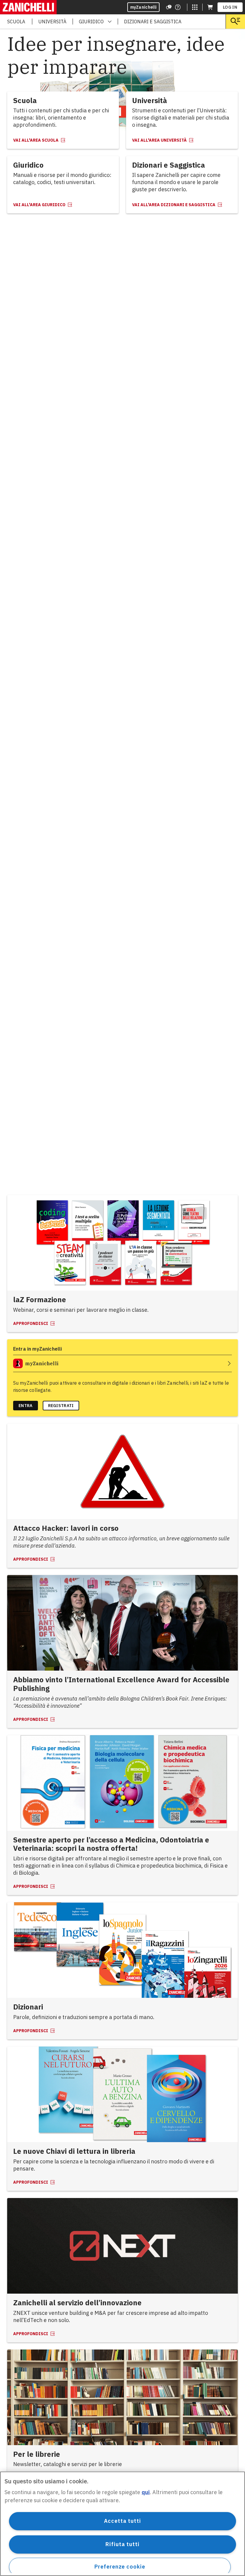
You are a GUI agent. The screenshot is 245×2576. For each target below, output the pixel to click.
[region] (122, 2524)
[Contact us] (178, 7)
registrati (61, 1406)
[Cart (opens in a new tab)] (210, 7)
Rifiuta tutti (122, 2544)
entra (26, 1406)
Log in (230, 7)
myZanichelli (144, 7)
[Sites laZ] (195, 7)
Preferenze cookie (120, 2567)
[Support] (169, 7)
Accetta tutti (122, 2521)
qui (146, 2492)
